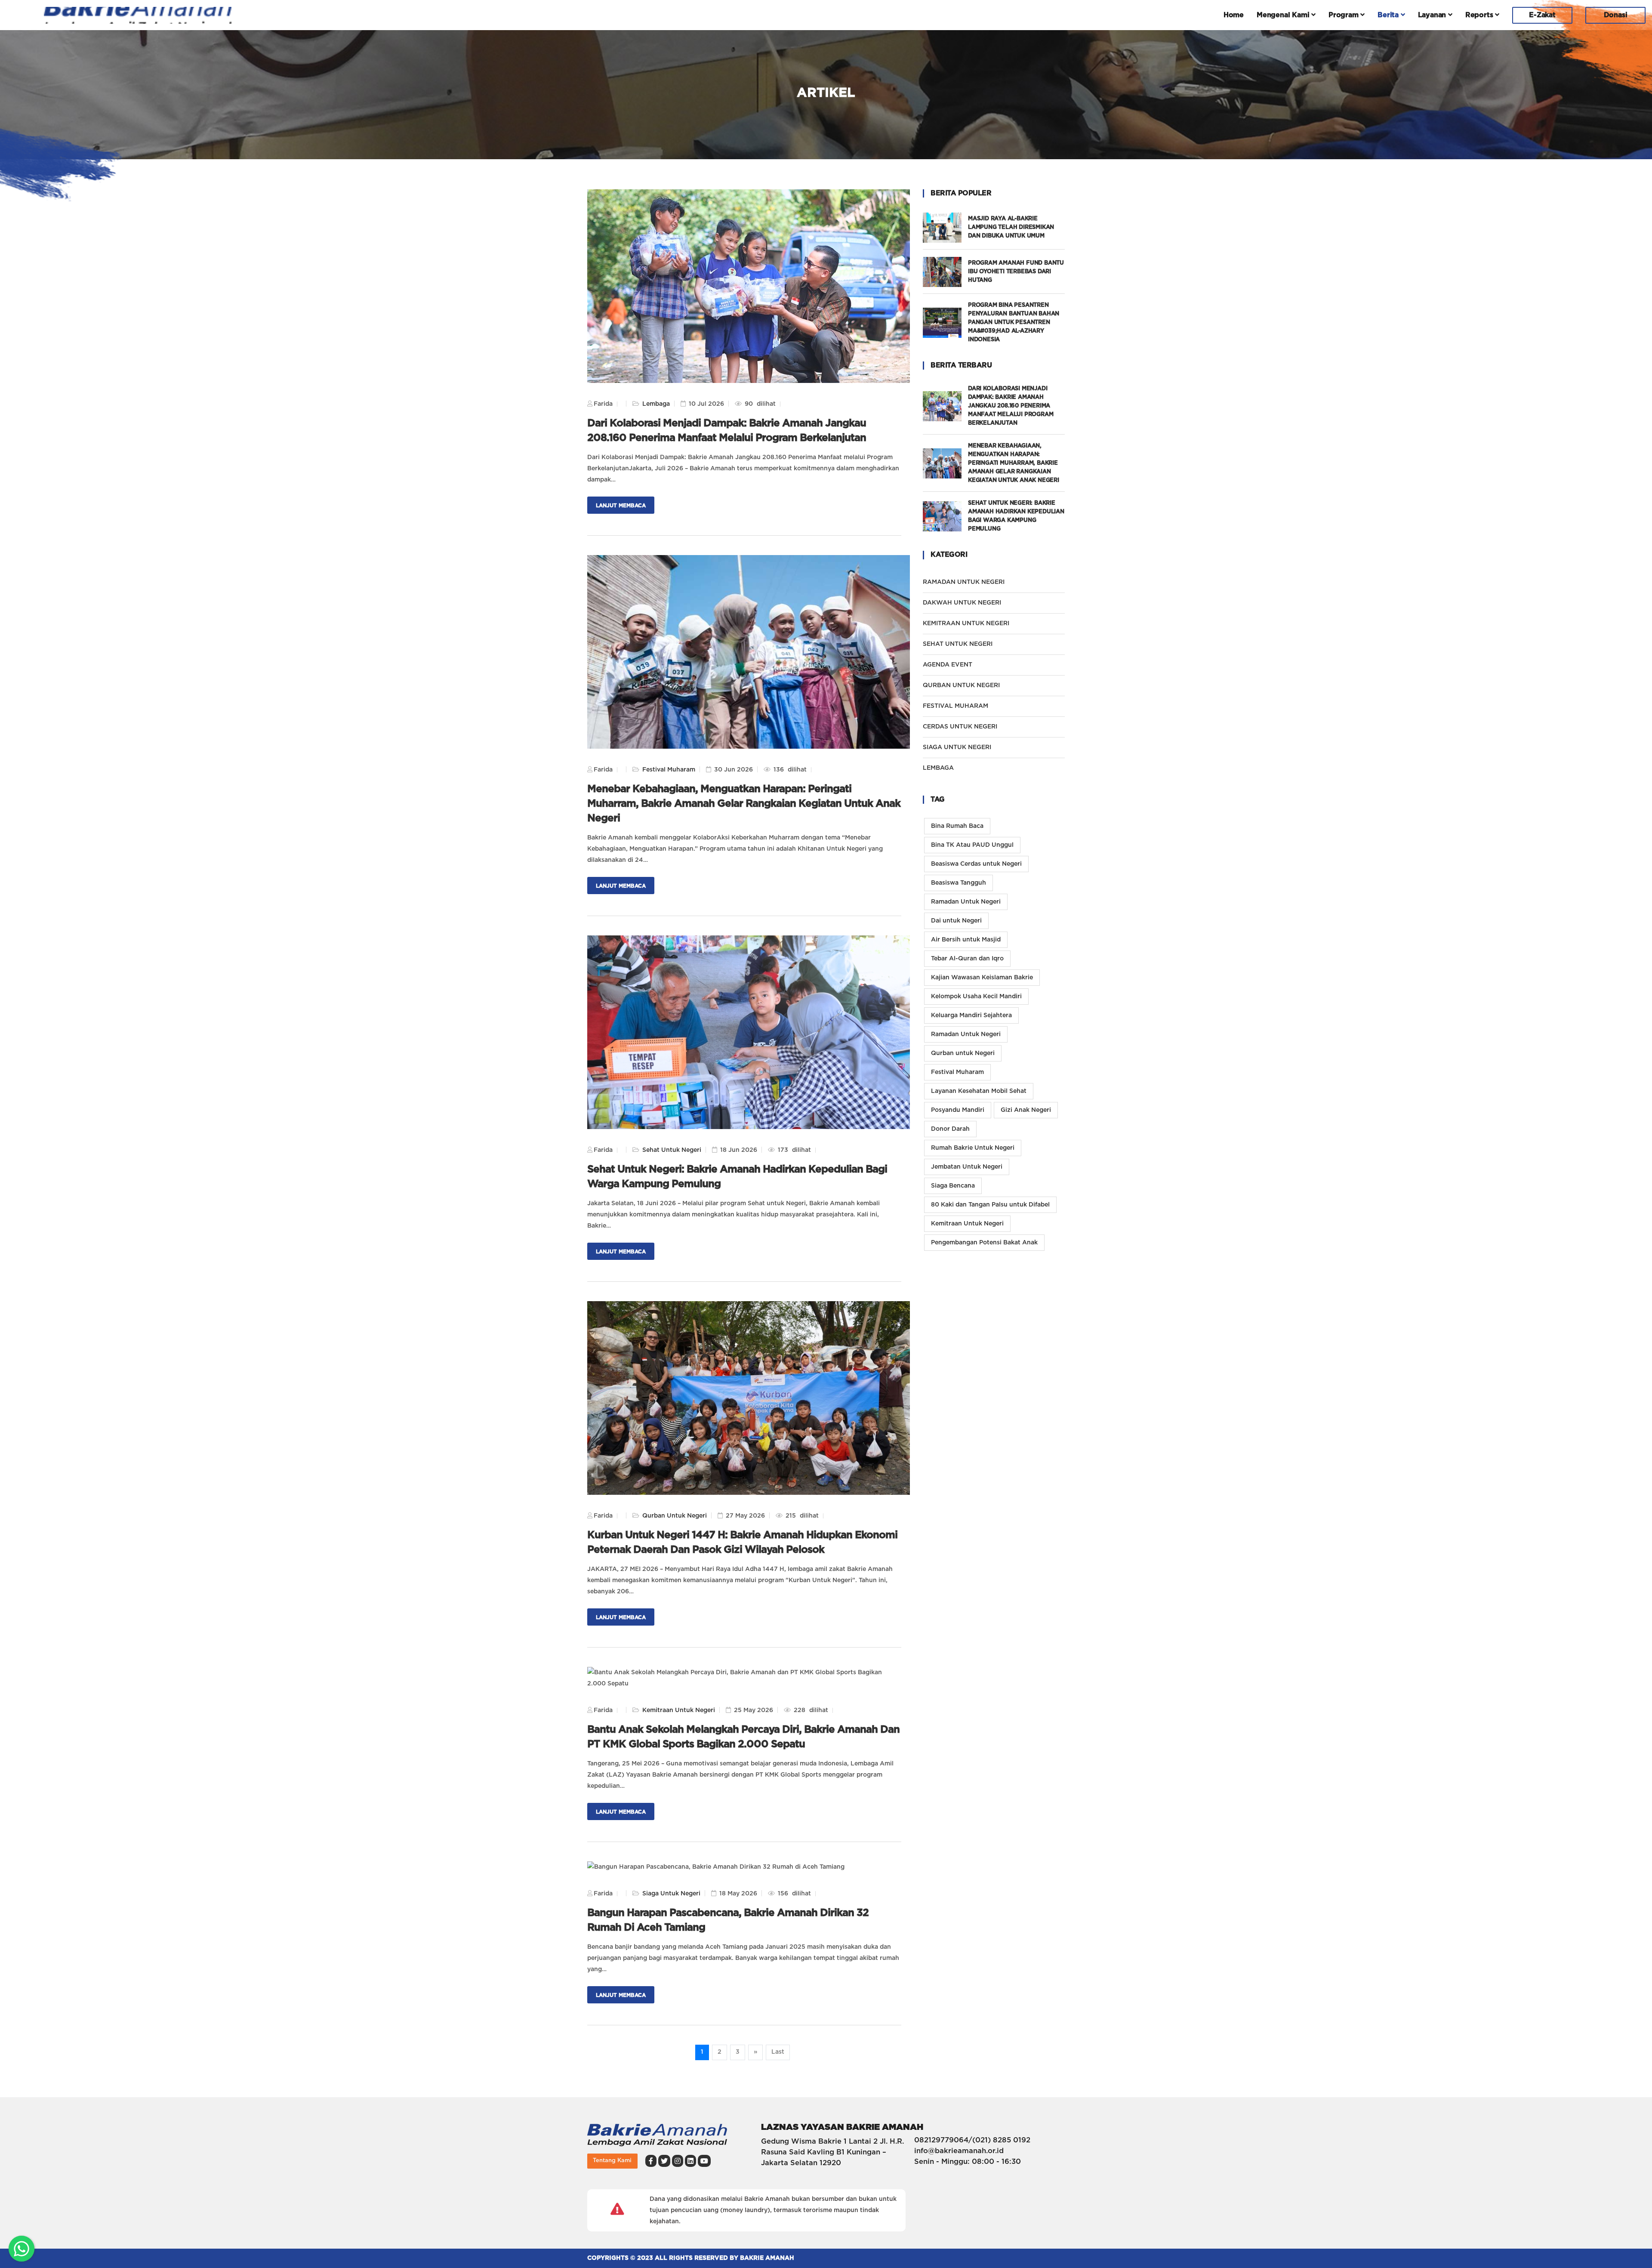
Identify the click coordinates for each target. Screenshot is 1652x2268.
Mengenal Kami (1284, 15)
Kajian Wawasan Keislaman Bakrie (982, 978)
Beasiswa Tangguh (959, 883)
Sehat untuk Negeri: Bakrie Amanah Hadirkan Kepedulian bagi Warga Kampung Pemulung (1016, 516)
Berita (1389, 15)
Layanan (1433, 15)
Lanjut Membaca (621, 506)
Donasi (1616, 15)
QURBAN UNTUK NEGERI (961, 685)
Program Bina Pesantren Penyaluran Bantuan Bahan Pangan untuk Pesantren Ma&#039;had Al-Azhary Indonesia (1014, 322)
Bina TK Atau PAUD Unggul (972, 845)
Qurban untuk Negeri (963, 1053)
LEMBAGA (938, 768)
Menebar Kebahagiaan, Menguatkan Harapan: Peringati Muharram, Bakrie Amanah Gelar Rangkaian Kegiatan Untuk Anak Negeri (744, 804)
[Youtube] (704, 2161)
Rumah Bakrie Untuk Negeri (973, 1148)
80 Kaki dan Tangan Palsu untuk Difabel (990, 1205)
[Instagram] (678, 2161)
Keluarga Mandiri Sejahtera (971, 1015)
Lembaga (656, 404)
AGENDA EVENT (948, 665)
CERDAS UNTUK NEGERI (960, 727)
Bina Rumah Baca (957, 826)
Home (1234, 15)
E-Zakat (1542, 15)
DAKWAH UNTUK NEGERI (962, 603)
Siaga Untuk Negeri (671, 1894)
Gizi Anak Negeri (1026, 1110)
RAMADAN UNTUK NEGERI (964, 582)
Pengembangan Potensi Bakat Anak (984, 1243)
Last (778, 2052)
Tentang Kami (612, 2161)
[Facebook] (651, 2161)
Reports (1480, 15)
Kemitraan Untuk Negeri (679, 1710)
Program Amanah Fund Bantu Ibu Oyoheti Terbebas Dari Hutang (1016, 272)
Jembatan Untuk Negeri (967, 1167)
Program (1344, 15)
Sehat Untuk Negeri (672, 1150)
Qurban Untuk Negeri (675, 1516)
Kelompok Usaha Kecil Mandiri (976, 997)
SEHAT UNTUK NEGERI (958, 644)
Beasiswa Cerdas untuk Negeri (976, 864)
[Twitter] (664, 2161)
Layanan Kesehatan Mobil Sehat (979, 1091)
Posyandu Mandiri (958, 1110)
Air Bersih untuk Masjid (966, 940)
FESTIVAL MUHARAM (955, 706)
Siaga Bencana (953, 1186)
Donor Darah (950, 1129)
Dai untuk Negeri (956, 921)
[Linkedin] (690, 2161)
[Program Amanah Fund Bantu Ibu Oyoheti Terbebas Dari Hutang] (945, 272)
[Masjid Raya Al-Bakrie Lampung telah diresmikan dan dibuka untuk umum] (945, 228)
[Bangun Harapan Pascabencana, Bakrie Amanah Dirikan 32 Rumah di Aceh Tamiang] (716, 1867)
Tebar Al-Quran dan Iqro (967, 959)
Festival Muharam (669, 770)
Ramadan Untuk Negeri (966, 902)
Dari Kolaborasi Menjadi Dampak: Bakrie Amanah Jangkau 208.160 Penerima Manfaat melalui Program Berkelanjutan (1011, 406)
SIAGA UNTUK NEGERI (957, 747)
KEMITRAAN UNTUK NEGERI (966, 623)
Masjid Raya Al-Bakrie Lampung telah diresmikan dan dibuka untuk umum (1011, 227)
